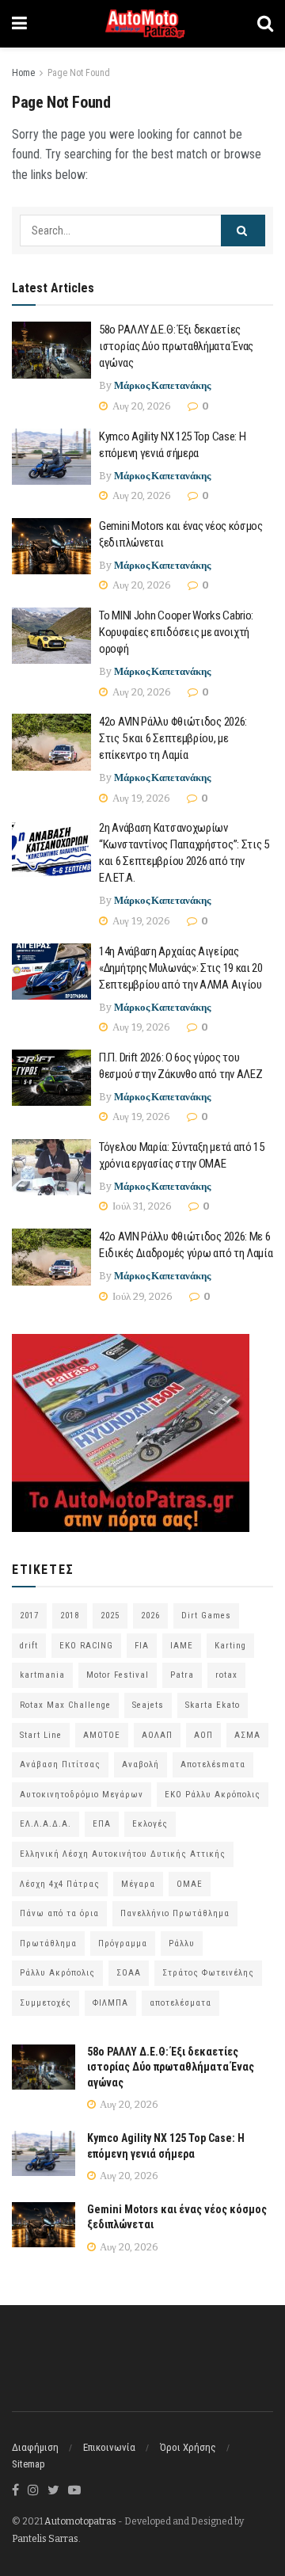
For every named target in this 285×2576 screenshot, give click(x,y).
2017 (29, 1616)
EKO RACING (86, 1646)
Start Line (41, 1735)
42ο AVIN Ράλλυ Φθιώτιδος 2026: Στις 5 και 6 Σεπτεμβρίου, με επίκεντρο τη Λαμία (173, 738)
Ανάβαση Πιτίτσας (60, 1764)
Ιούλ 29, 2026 (141, 1296)
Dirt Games (206, 1616)
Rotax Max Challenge (65, 1705)
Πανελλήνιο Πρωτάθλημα (175, 1913)
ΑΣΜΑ (247, 1735)
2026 (150, 1616)
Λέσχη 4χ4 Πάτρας (60, 1884)
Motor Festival (118, 1675)
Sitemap (28, 2464)
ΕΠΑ (102, 1824)
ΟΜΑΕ (190, 1884)
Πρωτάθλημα (48, 1943)
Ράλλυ (182, 1943)
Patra (182, 1675)
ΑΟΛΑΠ (157, 1735)
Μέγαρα (138, 1884)
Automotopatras (80, 2521)
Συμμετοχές (46, 2003)
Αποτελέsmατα (213, 1764)
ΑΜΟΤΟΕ (102, 1735)
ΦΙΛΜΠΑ (110, 2003)
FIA (142, 1646)
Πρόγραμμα (123, 1943)
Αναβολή (141, 1764)
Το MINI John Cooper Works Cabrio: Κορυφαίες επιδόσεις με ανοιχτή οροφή (176, 632)
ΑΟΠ (203, 1735)
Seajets (148, 1705)
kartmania (42, 1675)
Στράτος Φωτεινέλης (208, 1973)
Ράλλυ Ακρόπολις (57, 1973)
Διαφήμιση (35, 2447)
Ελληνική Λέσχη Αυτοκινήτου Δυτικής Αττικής (123, 1854)
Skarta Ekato (213, 1705)
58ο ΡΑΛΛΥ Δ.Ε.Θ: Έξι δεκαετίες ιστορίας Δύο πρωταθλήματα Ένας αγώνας (176, 346)
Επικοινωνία (109, 2447)
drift (29, 1646)
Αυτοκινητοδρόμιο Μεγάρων (82, 1795)
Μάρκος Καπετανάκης (162, 385)
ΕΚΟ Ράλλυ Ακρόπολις (213, 1795)
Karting (230, 1646)
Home (23, 73)
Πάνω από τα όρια (59, 1913)
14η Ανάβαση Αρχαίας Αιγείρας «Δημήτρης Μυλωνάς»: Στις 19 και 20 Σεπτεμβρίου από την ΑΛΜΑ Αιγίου (181, 968)
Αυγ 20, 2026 (141, 406)
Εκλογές (150, 1824)
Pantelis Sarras (45, 2539)
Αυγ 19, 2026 (140, 798)
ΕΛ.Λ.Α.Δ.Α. (46, 1824)
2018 (70, 1616)
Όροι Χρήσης (188, 2447)
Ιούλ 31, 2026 (141, 1206)
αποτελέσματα (180, 2003)
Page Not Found (79, 73)
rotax (226, 1675)
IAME (182, 1646)
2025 (110, 1616)
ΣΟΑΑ (129, 1973)
